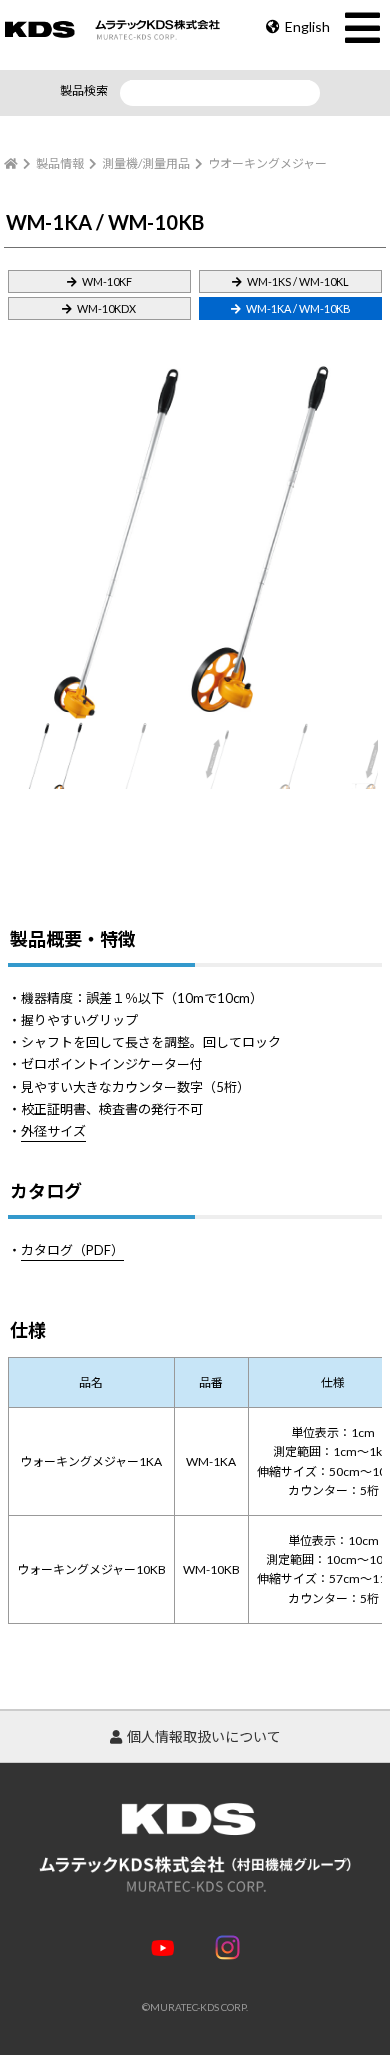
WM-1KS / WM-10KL (298, 281)
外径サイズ (53, 1131)
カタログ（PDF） (72, 1250)
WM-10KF (107, 281)
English (307, 26)
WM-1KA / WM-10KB (298, 308)
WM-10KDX (106, 308)
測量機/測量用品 (146, 163)
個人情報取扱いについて (204, 1736)
